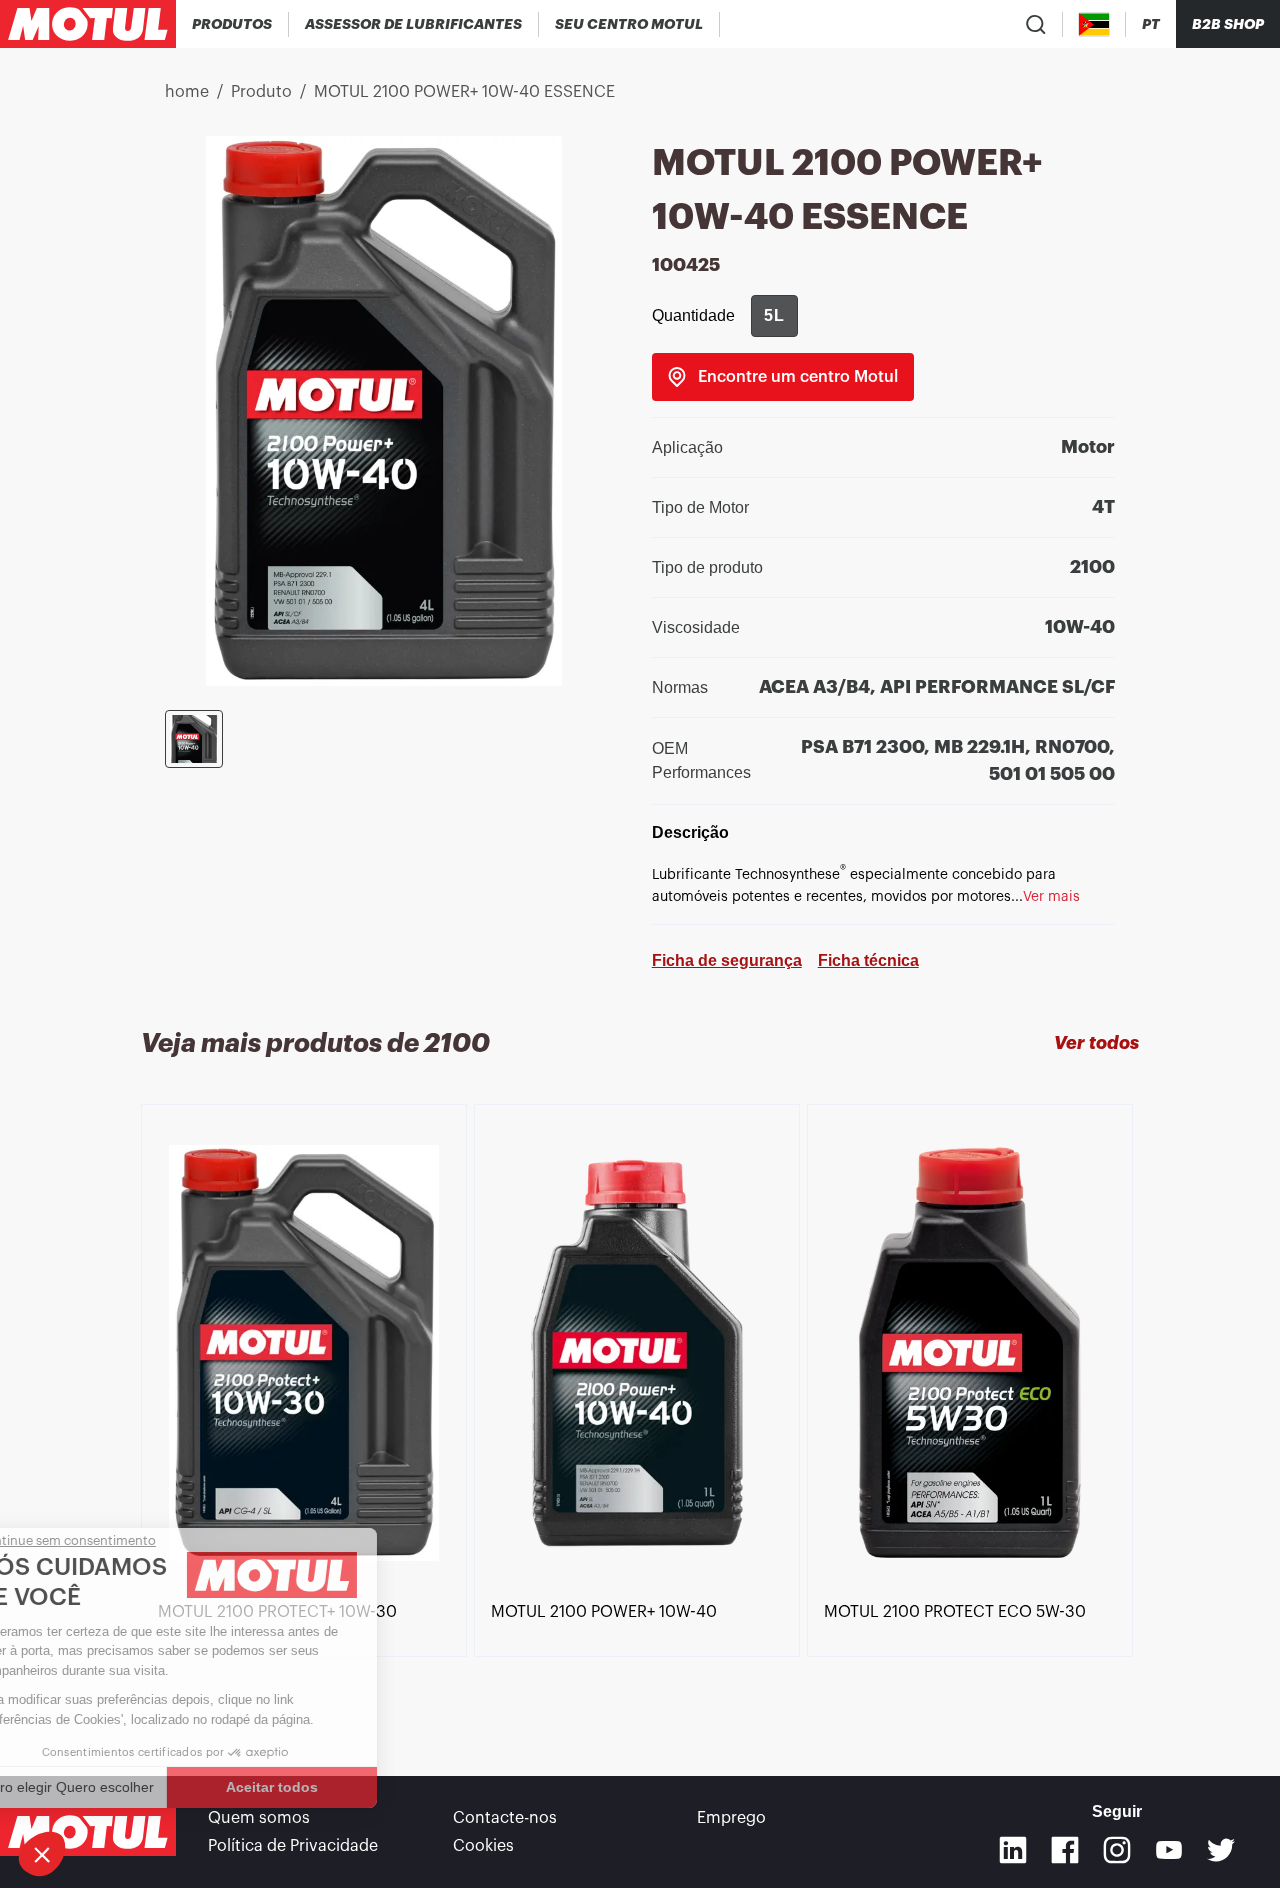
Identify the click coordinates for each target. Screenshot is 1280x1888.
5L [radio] (774, 315)
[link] (783, 377)
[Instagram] (1117, 1850)
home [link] (187, 92)
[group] (774, 316)
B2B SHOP (1228, 24)
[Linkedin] (1013, 1850)
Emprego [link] (731, 1818)
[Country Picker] (1094, 24)
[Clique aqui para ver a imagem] (194, 739)
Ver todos (1096, 1043)
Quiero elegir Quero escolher (125, 1787)
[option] (307, 1353)
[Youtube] (1169, 1850)
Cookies (483, 1846)
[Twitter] (1221, 1850)
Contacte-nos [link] (505, 1818)
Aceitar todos (335, 1787)
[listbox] (640, 1404)
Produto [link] (261, 92)
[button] (42, 1854)
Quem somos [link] (259, 1818)
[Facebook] (1065, 1850)
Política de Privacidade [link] (293, 1846)
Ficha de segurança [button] (727, 960)
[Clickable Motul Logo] (88, 24)
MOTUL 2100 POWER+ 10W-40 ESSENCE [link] (464, 92)
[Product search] (1036, 24)
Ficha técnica (868, 960)
